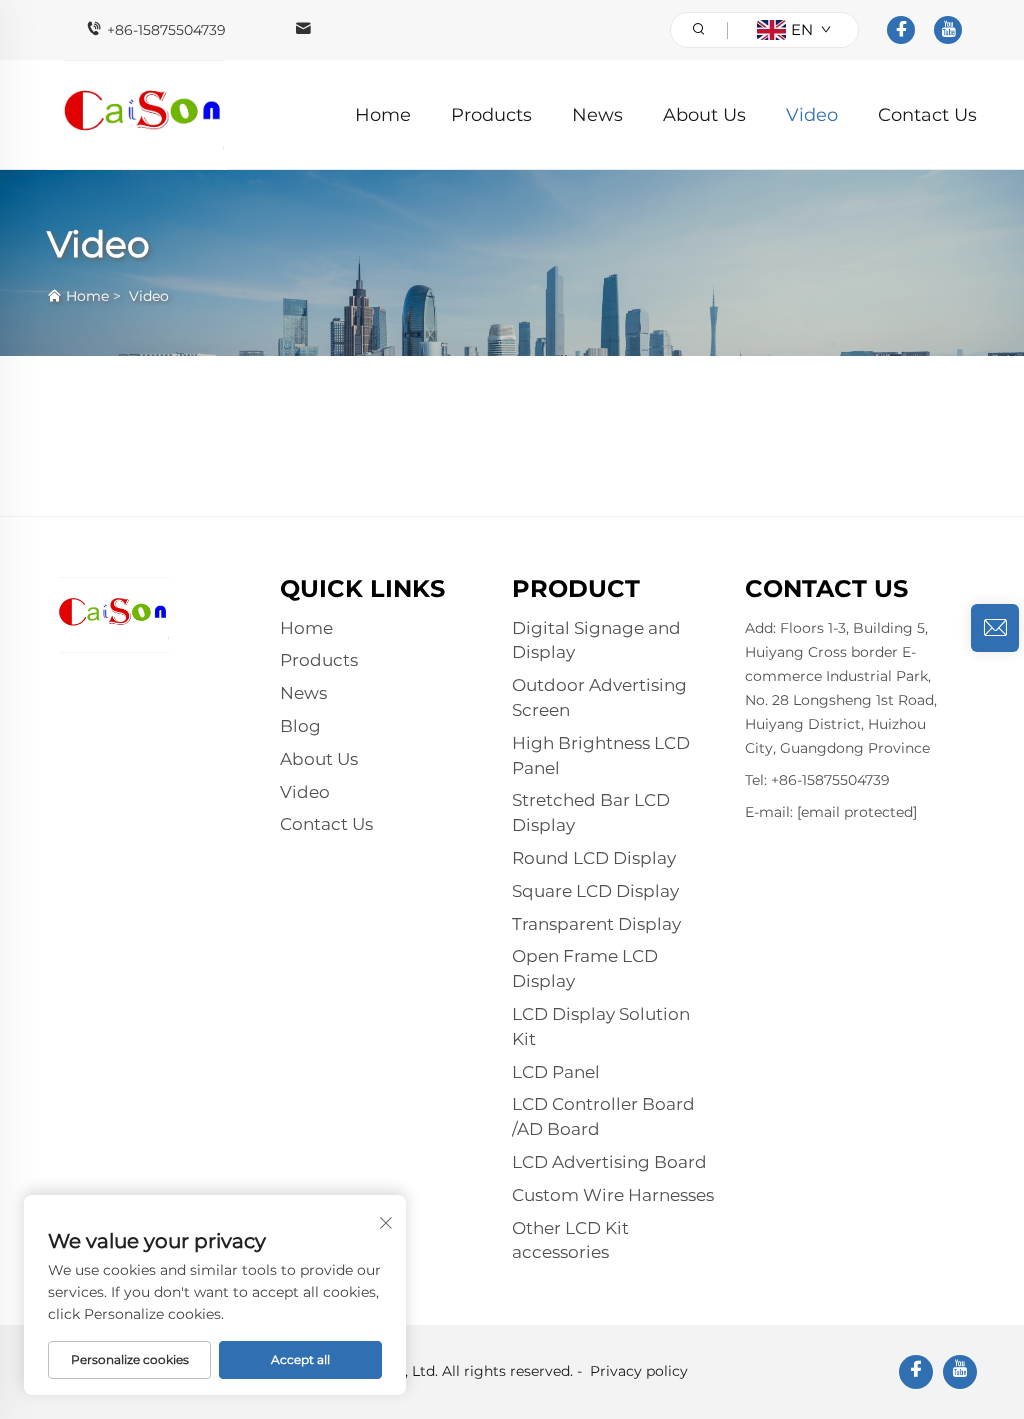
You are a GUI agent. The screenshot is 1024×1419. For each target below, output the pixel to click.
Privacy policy (639, 1371)
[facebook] (901, 30)
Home (383, 115)
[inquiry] (995, 628)
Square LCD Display (595, 891)
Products (491, 115)
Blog (300, 726)
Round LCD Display (594, 858)
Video (812, 115)
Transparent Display (596, 924)
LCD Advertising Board (609, 1162)
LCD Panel (556, 1072)
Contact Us (927, 115)
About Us (704, 115)
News (597, 115)
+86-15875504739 (166, 30)
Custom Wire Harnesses (613, 1195)
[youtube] (948, 30)
